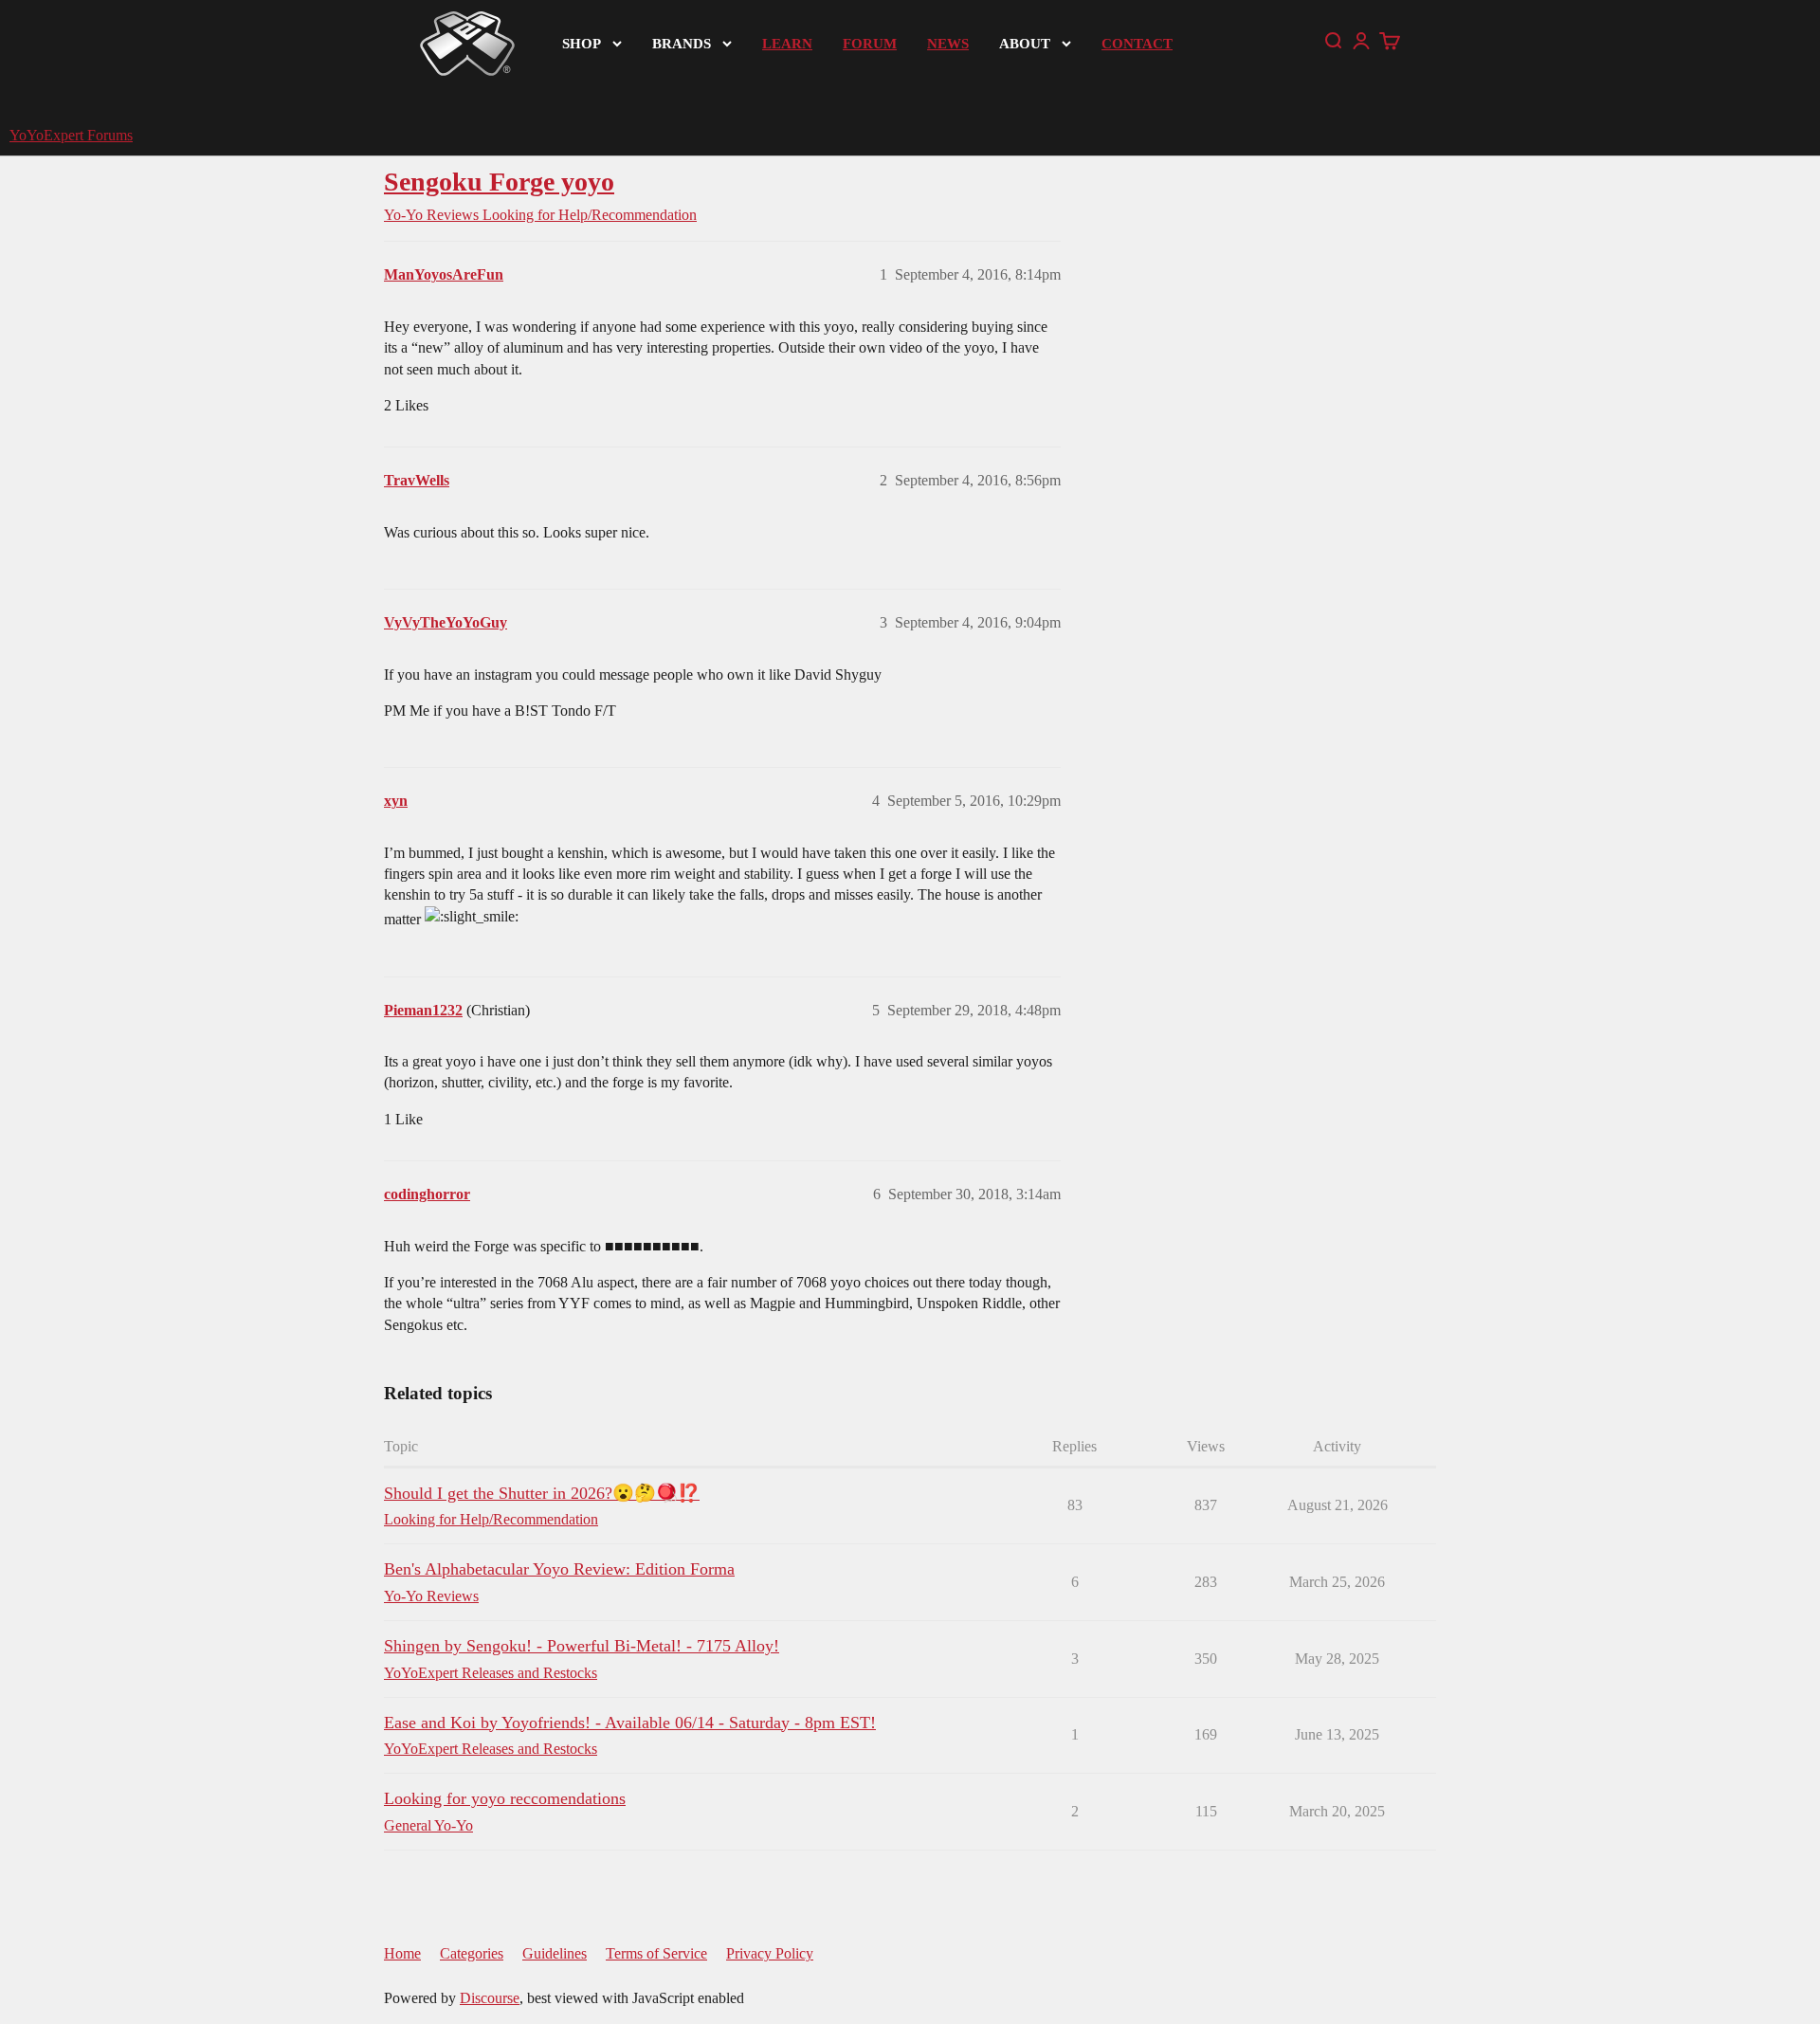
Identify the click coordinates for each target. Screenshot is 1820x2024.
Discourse (490, 1998)
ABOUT (1025, 44)
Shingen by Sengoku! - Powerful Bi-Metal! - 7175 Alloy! (582, 1646)
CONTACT (1137, 44)
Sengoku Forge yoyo (499, 182)
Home (402, 1953)
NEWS (948, 44)
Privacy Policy (770, 1953)
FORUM (870, 44)
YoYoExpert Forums (71, 135)
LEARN (787, 44)
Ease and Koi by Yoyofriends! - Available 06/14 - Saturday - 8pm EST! (630, 1723)
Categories (472, 1953)
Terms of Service (656, 1953)
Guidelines (555, 1953)
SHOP (582, 44)
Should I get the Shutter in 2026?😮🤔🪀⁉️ (542, 1493)
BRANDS (682, 44)
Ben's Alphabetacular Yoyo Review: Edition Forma (559, 1569)
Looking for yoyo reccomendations (505, 1798)
